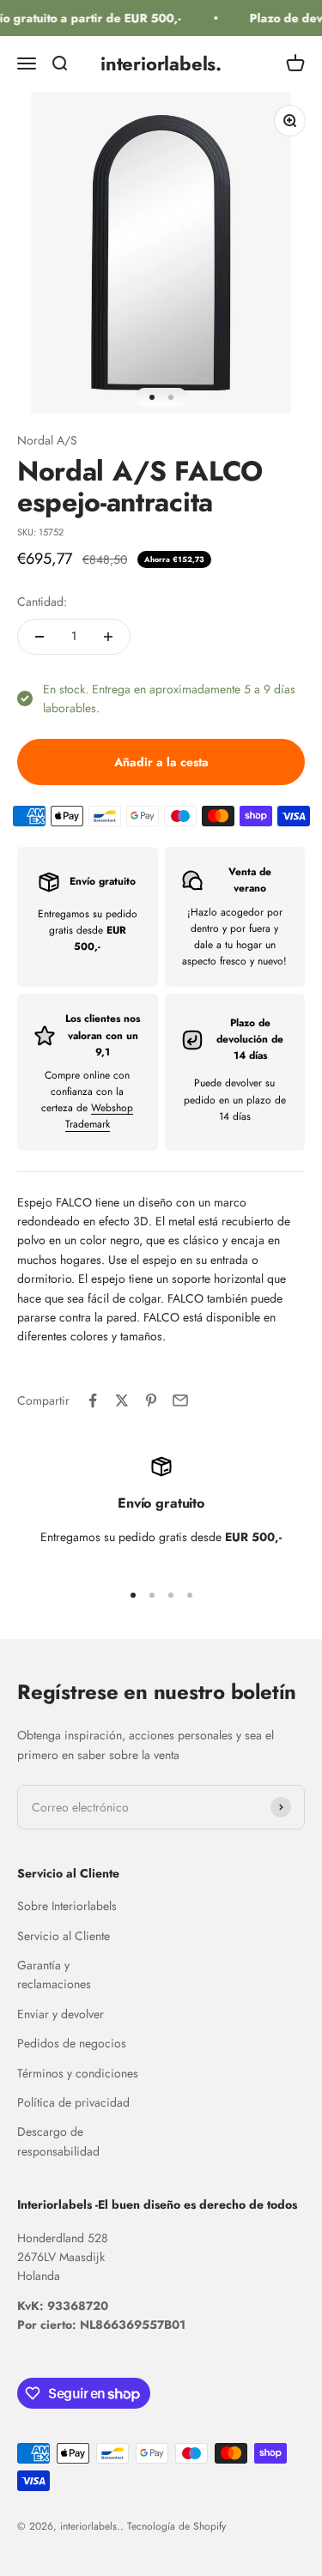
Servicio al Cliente (64, 1936)
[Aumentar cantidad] (108, 637)
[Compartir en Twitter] (122, 1400)
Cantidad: (42, 602)
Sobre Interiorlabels (67, 1906)
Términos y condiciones (78, 2073)
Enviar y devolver (61, 2014)
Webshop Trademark (100, 1116)
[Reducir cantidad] (39, 637)
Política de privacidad (73, 2102)
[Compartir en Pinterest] (151, 1400)
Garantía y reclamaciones (54, 1974)
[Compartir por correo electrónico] (180, 1400)
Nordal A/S (47, 440)
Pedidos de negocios (72, 2043)
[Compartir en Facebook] (93, 1400)
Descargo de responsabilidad (58, 2141)
